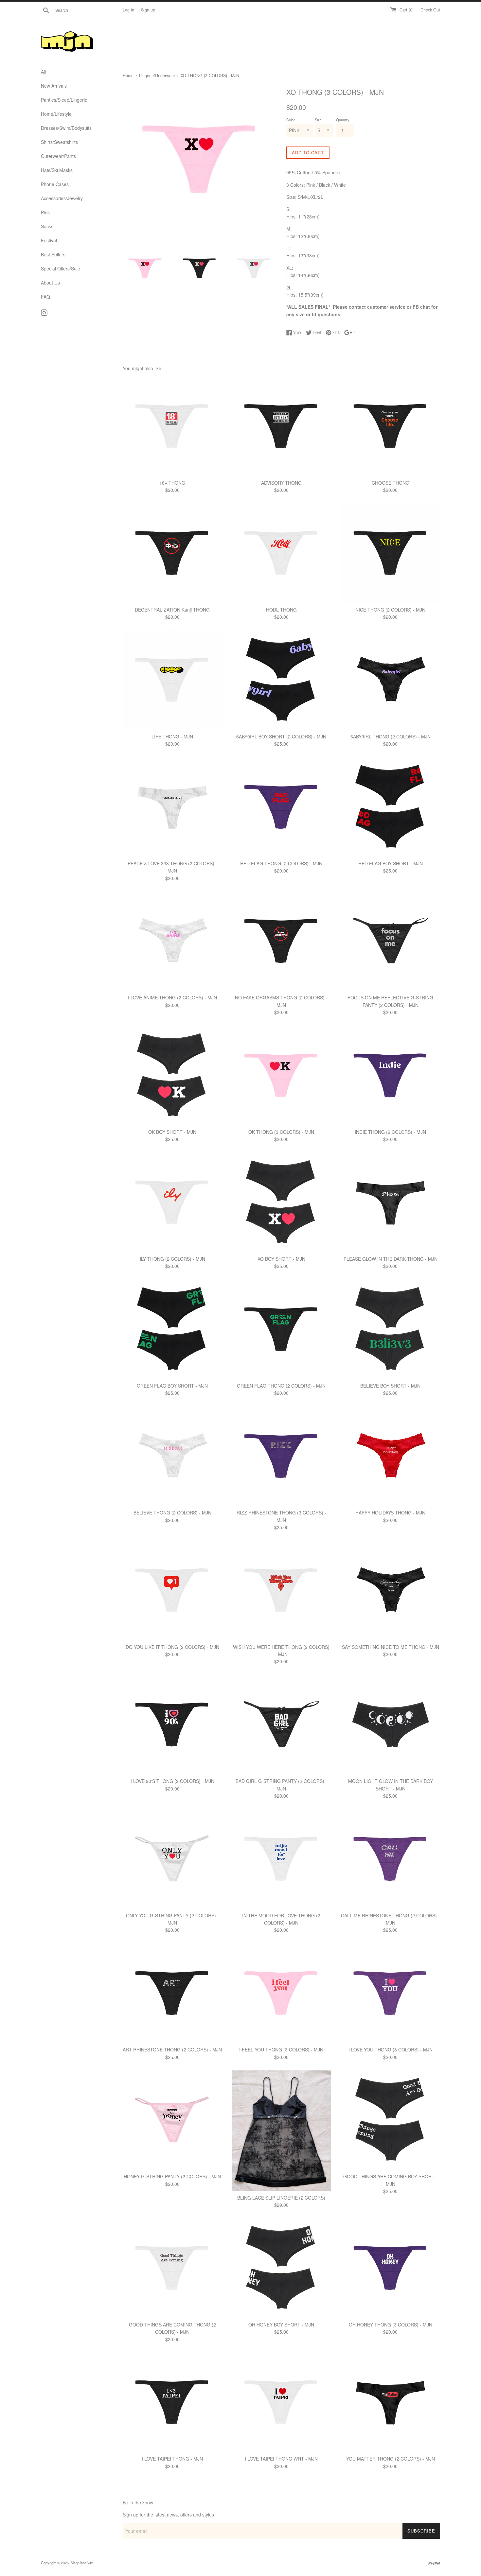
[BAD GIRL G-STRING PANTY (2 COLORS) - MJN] (281, 1725)
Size (318, 120)
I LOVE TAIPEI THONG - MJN (172, 2459)
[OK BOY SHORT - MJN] (172, 1075)
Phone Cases (55, 184)
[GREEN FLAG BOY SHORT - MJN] (172, 1329)
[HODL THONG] (281, 553)
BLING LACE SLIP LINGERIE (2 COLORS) (281, 2198)
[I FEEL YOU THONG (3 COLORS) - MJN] (281, 1993)
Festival (49, 240)
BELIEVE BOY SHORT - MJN (390, 1386)
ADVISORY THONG (281, 483)
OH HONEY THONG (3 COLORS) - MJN (391, 2325)
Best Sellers (53, 254)
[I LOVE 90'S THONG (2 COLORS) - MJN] (172, 1725)
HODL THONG (281, 610)
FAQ (45, 297)
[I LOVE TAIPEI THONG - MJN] (172, 2402)
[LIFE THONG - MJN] (172, 680)
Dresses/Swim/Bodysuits (66, 128)
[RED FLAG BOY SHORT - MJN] (391, 807)
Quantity (343, 120)
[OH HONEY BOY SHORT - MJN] (281, 2268)
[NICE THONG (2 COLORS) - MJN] (391, 553)
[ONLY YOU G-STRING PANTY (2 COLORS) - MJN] (172, 1859)
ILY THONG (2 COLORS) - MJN (172, 1259)
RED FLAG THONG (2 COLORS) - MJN (281, 863)
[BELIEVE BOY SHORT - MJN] (391, 1329)
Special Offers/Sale (61, 268)
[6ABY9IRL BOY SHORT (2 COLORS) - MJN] (281, 680)
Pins (45, 212)
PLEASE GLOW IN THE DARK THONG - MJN (391, 1259)
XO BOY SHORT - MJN (281, 1259)
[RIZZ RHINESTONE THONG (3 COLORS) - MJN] (281, 1456)
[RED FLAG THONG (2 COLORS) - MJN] (281, 807)
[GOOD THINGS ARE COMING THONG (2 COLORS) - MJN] (172, 2268)
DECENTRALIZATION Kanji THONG (172, 610)
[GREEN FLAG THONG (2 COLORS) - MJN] (281, 1329)
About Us (50, 283)
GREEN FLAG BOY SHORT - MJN (172, 1386)
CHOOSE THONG (391, 483)
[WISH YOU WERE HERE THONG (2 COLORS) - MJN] (281, 1590)
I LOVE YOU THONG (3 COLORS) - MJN (391, 2049)
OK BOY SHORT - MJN (172, 1132)
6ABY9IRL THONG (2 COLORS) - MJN (391, 736)
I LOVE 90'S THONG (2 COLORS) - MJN (172, 1781)
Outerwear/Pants (58, 156)
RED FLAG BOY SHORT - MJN (391, 863)
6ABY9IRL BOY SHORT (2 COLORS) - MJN (281, 736)
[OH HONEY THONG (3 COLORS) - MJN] (391, 2268)
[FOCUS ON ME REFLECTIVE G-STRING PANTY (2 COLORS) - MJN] (391, 941)
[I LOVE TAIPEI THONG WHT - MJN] (281, 2402)
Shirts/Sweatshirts (59, 142)
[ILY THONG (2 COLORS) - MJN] (172, 1202)
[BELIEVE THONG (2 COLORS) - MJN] (172, 1456)
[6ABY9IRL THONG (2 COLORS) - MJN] (391, 680)
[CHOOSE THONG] (391, 426)
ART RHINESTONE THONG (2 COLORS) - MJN (172, 2049)
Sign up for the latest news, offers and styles (168, 2515)
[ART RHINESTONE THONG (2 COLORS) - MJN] (172, 1993)
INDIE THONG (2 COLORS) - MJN (390, 1132)
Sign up (148, 10)
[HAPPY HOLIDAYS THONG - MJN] (391, 1456)
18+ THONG (172, 483)
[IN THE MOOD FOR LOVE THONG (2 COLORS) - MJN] (281, 1859)
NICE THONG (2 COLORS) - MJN (390, 610)
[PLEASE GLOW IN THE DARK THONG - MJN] (391, 1202)
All (43, 72)
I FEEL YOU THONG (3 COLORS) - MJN (281, 2049)
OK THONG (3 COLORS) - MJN (281, 1132)
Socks (47, 226)
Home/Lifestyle (56, 114)
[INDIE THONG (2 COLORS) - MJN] (391, 1075)
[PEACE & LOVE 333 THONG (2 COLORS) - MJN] (172, 807)
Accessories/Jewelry (62, 198)
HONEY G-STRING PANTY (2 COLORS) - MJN (172, 2176)
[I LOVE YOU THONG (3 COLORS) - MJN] (391, 1993)
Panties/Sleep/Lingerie (64, 100)
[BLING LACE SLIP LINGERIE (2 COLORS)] (281, 2131)
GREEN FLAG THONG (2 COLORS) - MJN (281, 1386)
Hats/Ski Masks (57, 170)
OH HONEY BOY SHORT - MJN (281, 2325)
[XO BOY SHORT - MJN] (281, 1202)
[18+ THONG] (172, 426)
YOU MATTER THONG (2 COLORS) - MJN (391, 2459)
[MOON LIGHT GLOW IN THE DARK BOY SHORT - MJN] (391, 1725)
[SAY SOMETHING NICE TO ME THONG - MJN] (391, 1590)
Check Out (430, 10)
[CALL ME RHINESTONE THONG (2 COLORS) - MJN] (391, 1859)
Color (291, 120)
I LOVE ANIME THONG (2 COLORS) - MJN (172, 997)
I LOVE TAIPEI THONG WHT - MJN (281, 2459)
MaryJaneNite (82, 2563)
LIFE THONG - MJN (172, 736)
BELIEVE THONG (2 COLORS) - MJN (172, 1513)
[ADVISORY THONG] (281, 426)
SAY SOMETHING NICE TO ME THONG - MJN (391, 1647)
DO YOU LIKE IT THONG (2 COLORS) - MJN (172, 1647)
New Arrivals (54, 86)
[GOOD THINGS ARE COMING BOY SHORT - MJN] (391, 2120)
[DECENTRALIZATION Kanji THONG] (172, 553)
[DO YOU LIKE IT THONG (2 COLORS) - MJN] (172, 1590)
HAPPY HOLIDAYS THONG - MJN (390, 1513)
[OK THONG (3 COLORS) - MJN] (281, 1075)
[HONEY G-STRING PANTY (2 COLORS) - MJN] (172, 2120)
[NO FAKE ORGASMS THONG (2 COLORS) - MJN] (281, 941)
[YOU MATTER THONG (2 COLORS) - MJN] (391, 2402)
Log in (128, 10)
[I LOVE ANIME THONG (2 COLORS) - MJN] (172, 941)
